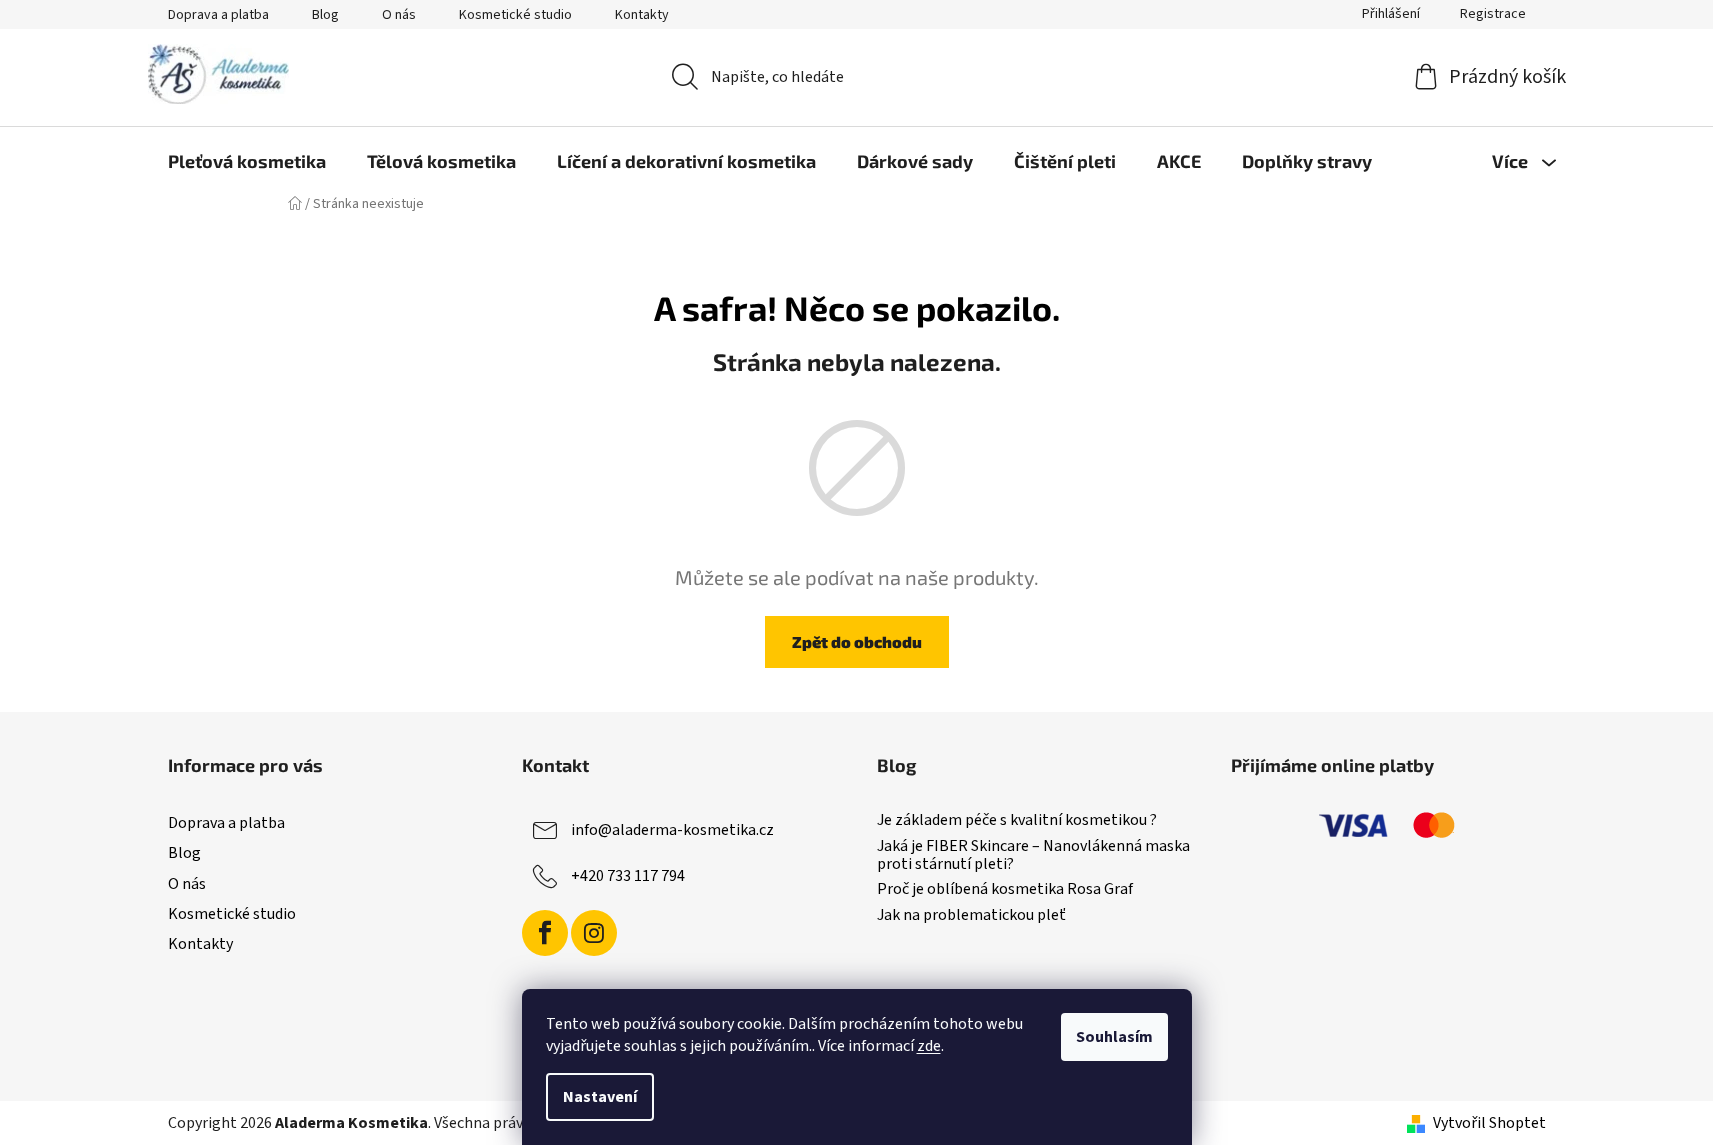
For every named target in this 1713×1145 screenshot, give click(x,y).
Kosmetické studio (515, 15)
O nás (399, 15)
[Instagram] (594, 933)
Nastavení (600, 1097)
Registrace (1493, 14)
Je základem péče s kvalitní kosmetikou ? (1017, 821)
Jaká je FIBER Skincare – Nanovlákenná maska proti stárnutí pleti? (1033, 855)
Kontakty (642, 15)
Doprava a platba (218, 15)
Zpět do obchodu (857, 641)
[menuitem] (247, 161)
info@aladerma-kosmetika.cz (672, 830)
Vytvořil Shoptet (1489, 1123)
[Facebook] (545, 933)
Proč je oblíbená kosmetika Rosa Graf (1005, 890)
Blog (325, 15)
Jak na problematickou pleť (971, 916)
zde (929, 1046)
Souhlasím (1114, 1037)
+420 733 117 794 (628, 876)
